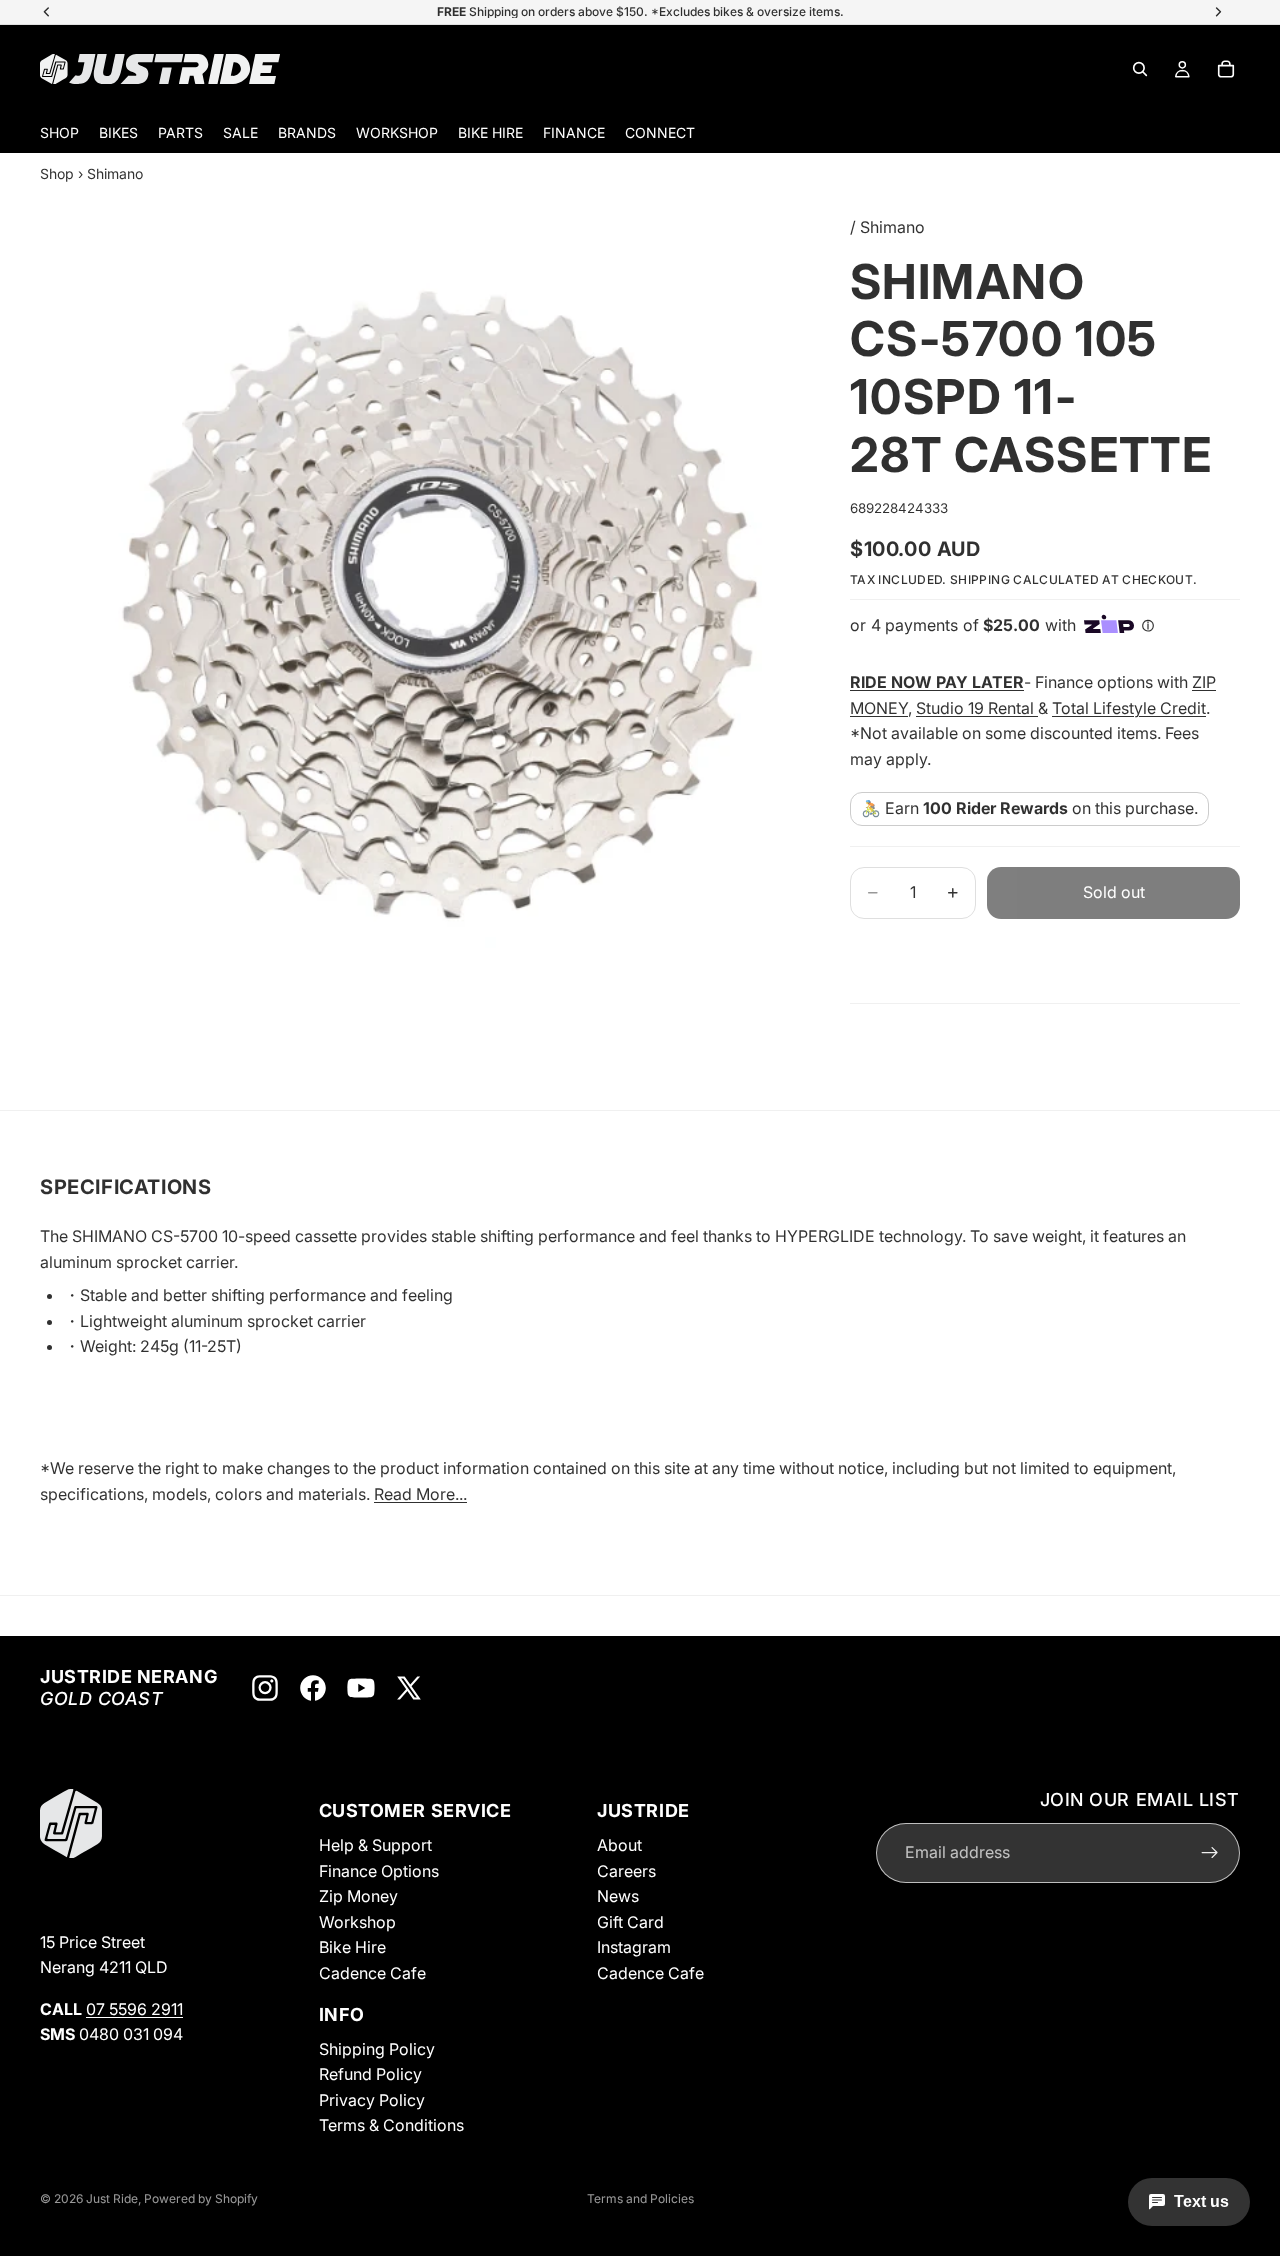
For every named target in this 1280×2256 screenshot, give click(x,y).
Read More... (420, 1494)
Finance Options (379, 1871)
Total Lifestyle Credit (1129, 708)
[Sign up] (1210, 1853)
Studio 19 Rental (977, 708)
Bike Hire (352, 1948)
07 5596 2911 (134, 2009)
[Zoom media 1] (440, 605)
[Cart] (1226, 69)
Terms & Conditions (391, 2126)
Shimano (115, 173)
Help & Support (375, 1845)
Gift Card (630, 1922)
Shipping (980, 579)
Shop (57, 173)
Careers (626, 1871)
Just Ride (112, 2198)
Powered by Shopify (201, 2198)
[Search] (1140, 69)
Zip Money (358, 1897)
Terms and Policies (640, 2198)
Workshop (357, 1922)
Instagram (634, 1948)
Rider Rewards (1012, 808)
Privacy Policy (372, 2100)
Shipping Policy (377, 2049)
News (618, 1897)
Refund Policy (370, 2075)
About (619, 1845)
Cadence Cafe (372, 1973)
